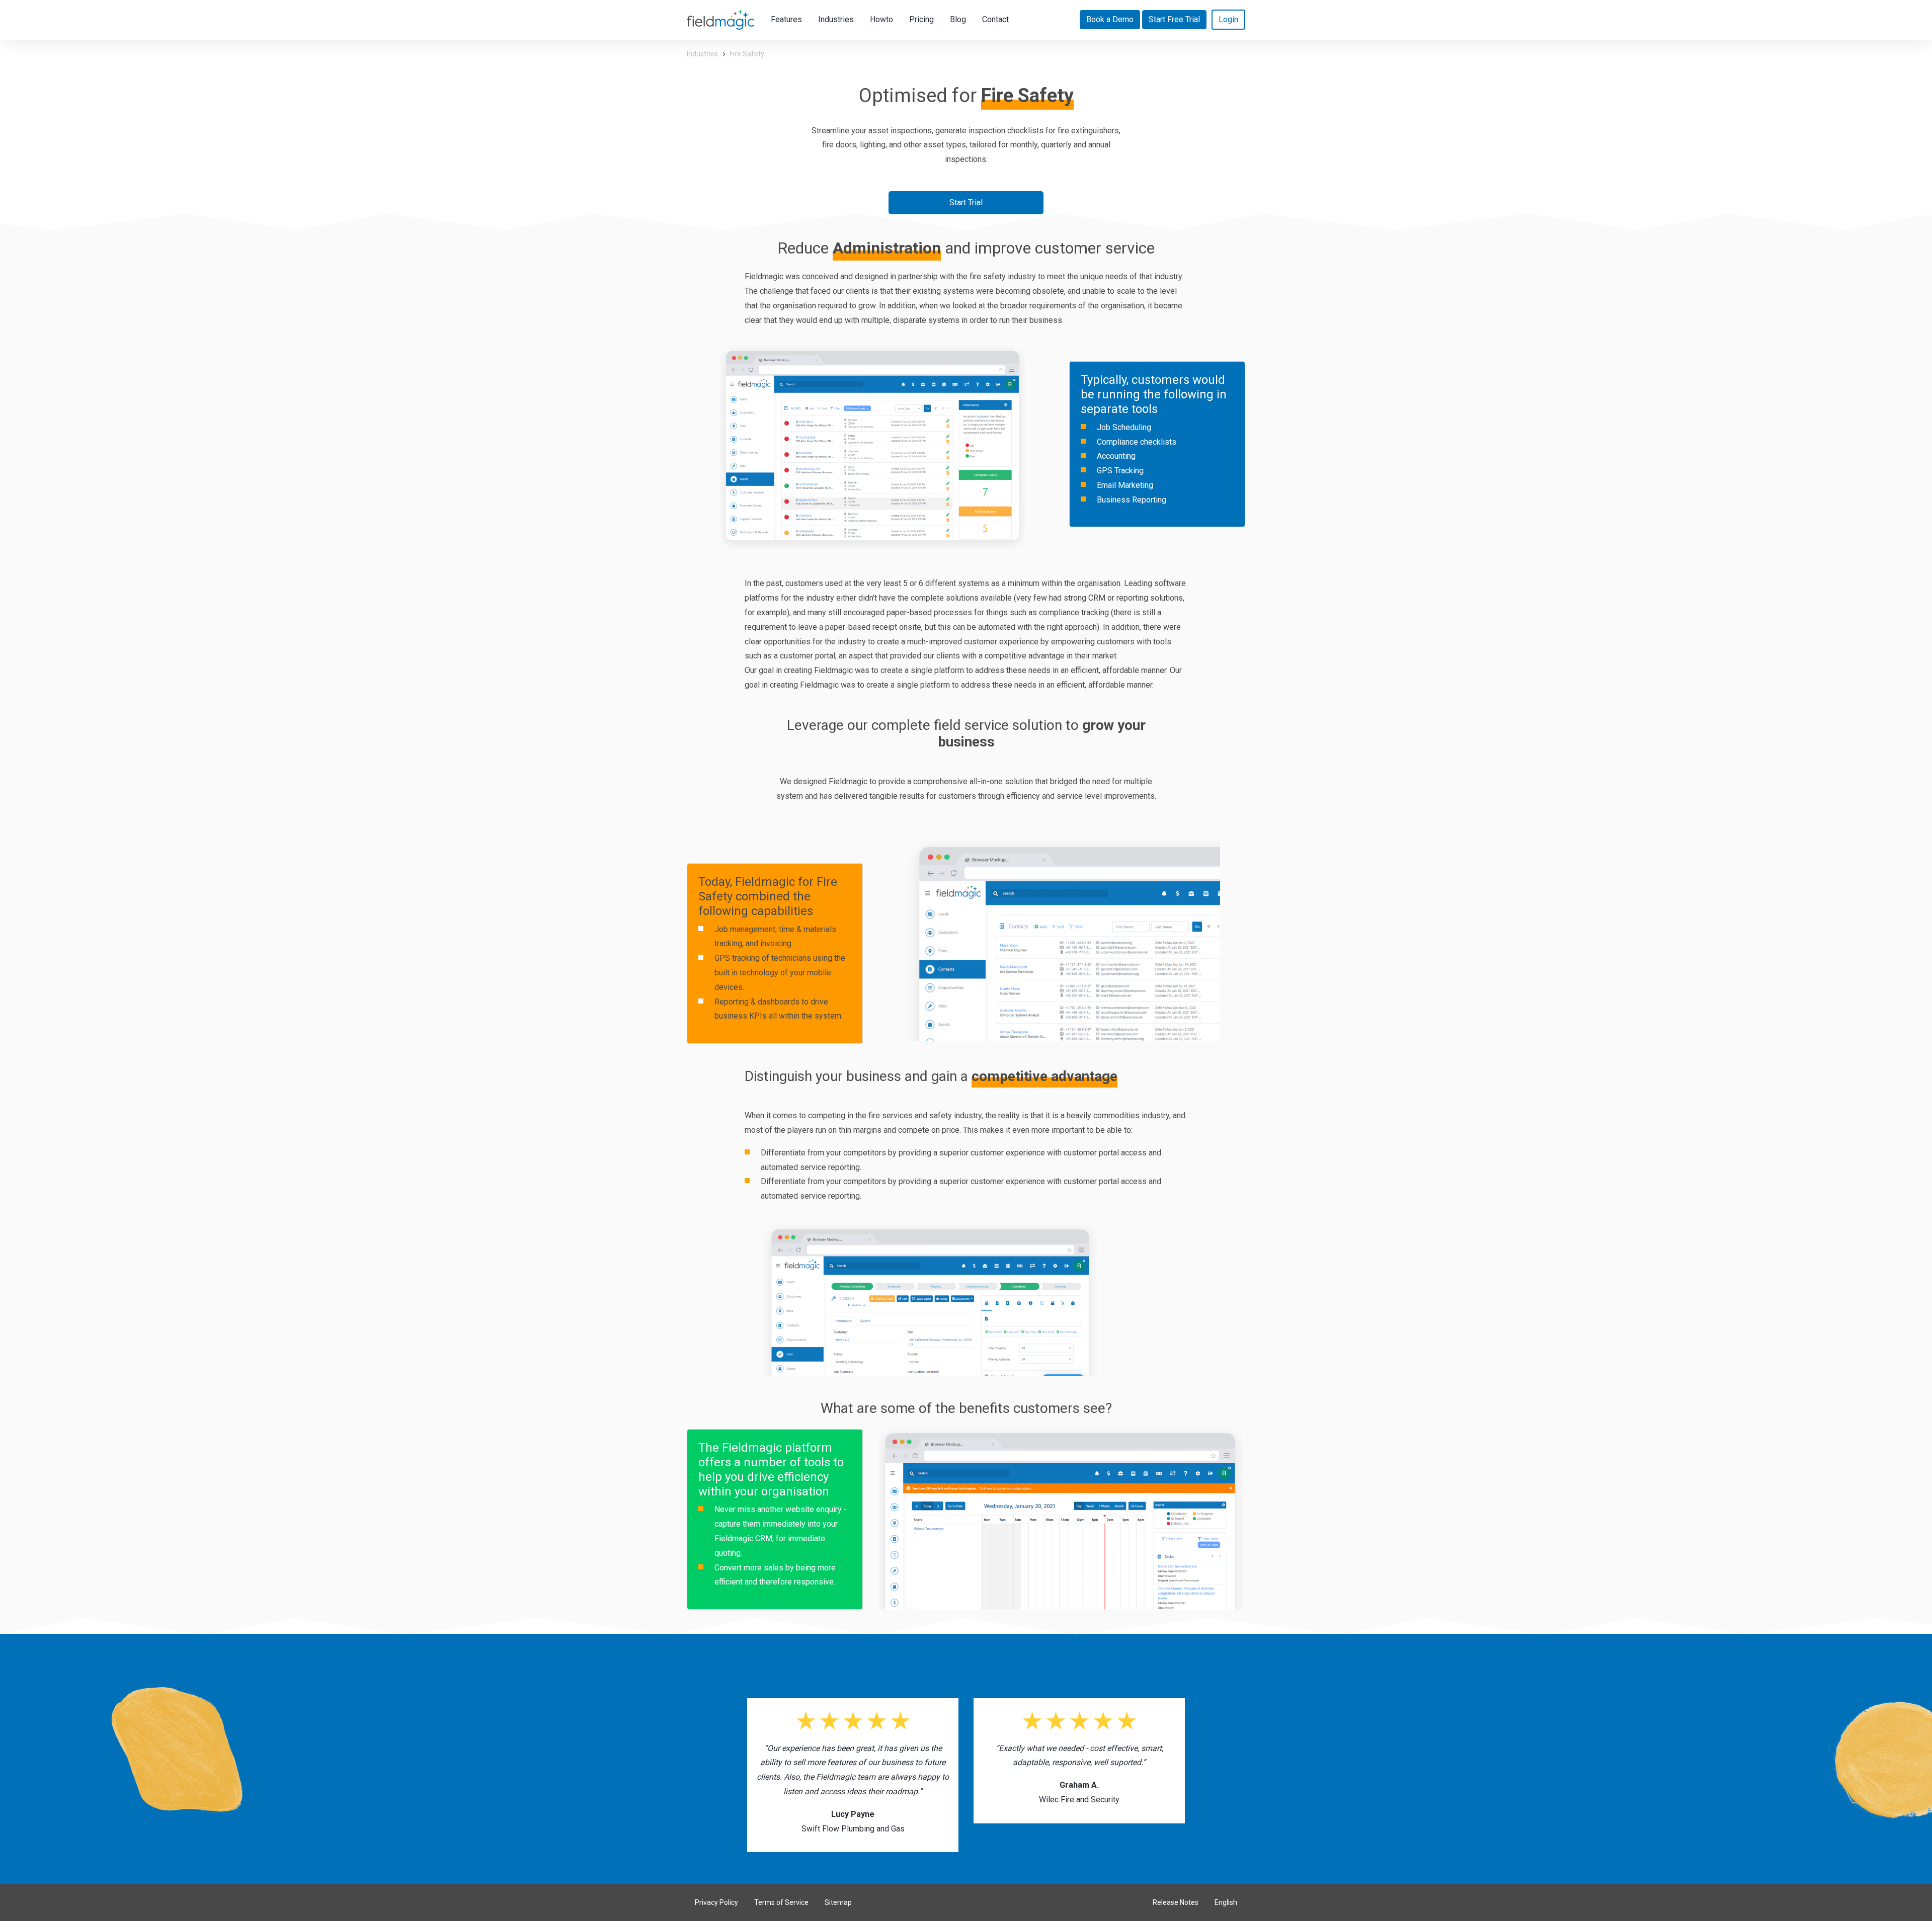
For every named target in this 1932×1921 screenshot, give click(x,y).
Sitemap (838, 1902)
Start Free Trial (1174, 19)
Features (790, 19)
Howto (881, 19)
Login (1228, 19)
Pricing (921, 19)
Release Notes (1176, 1902)
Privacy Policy (716, 1902)
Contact (995, 19)
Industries (836, 19)
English (1226, 1902)
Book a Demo (1110, 19)
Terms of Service (781, 1902)
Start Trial (966, 202)
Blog (958, 19)
